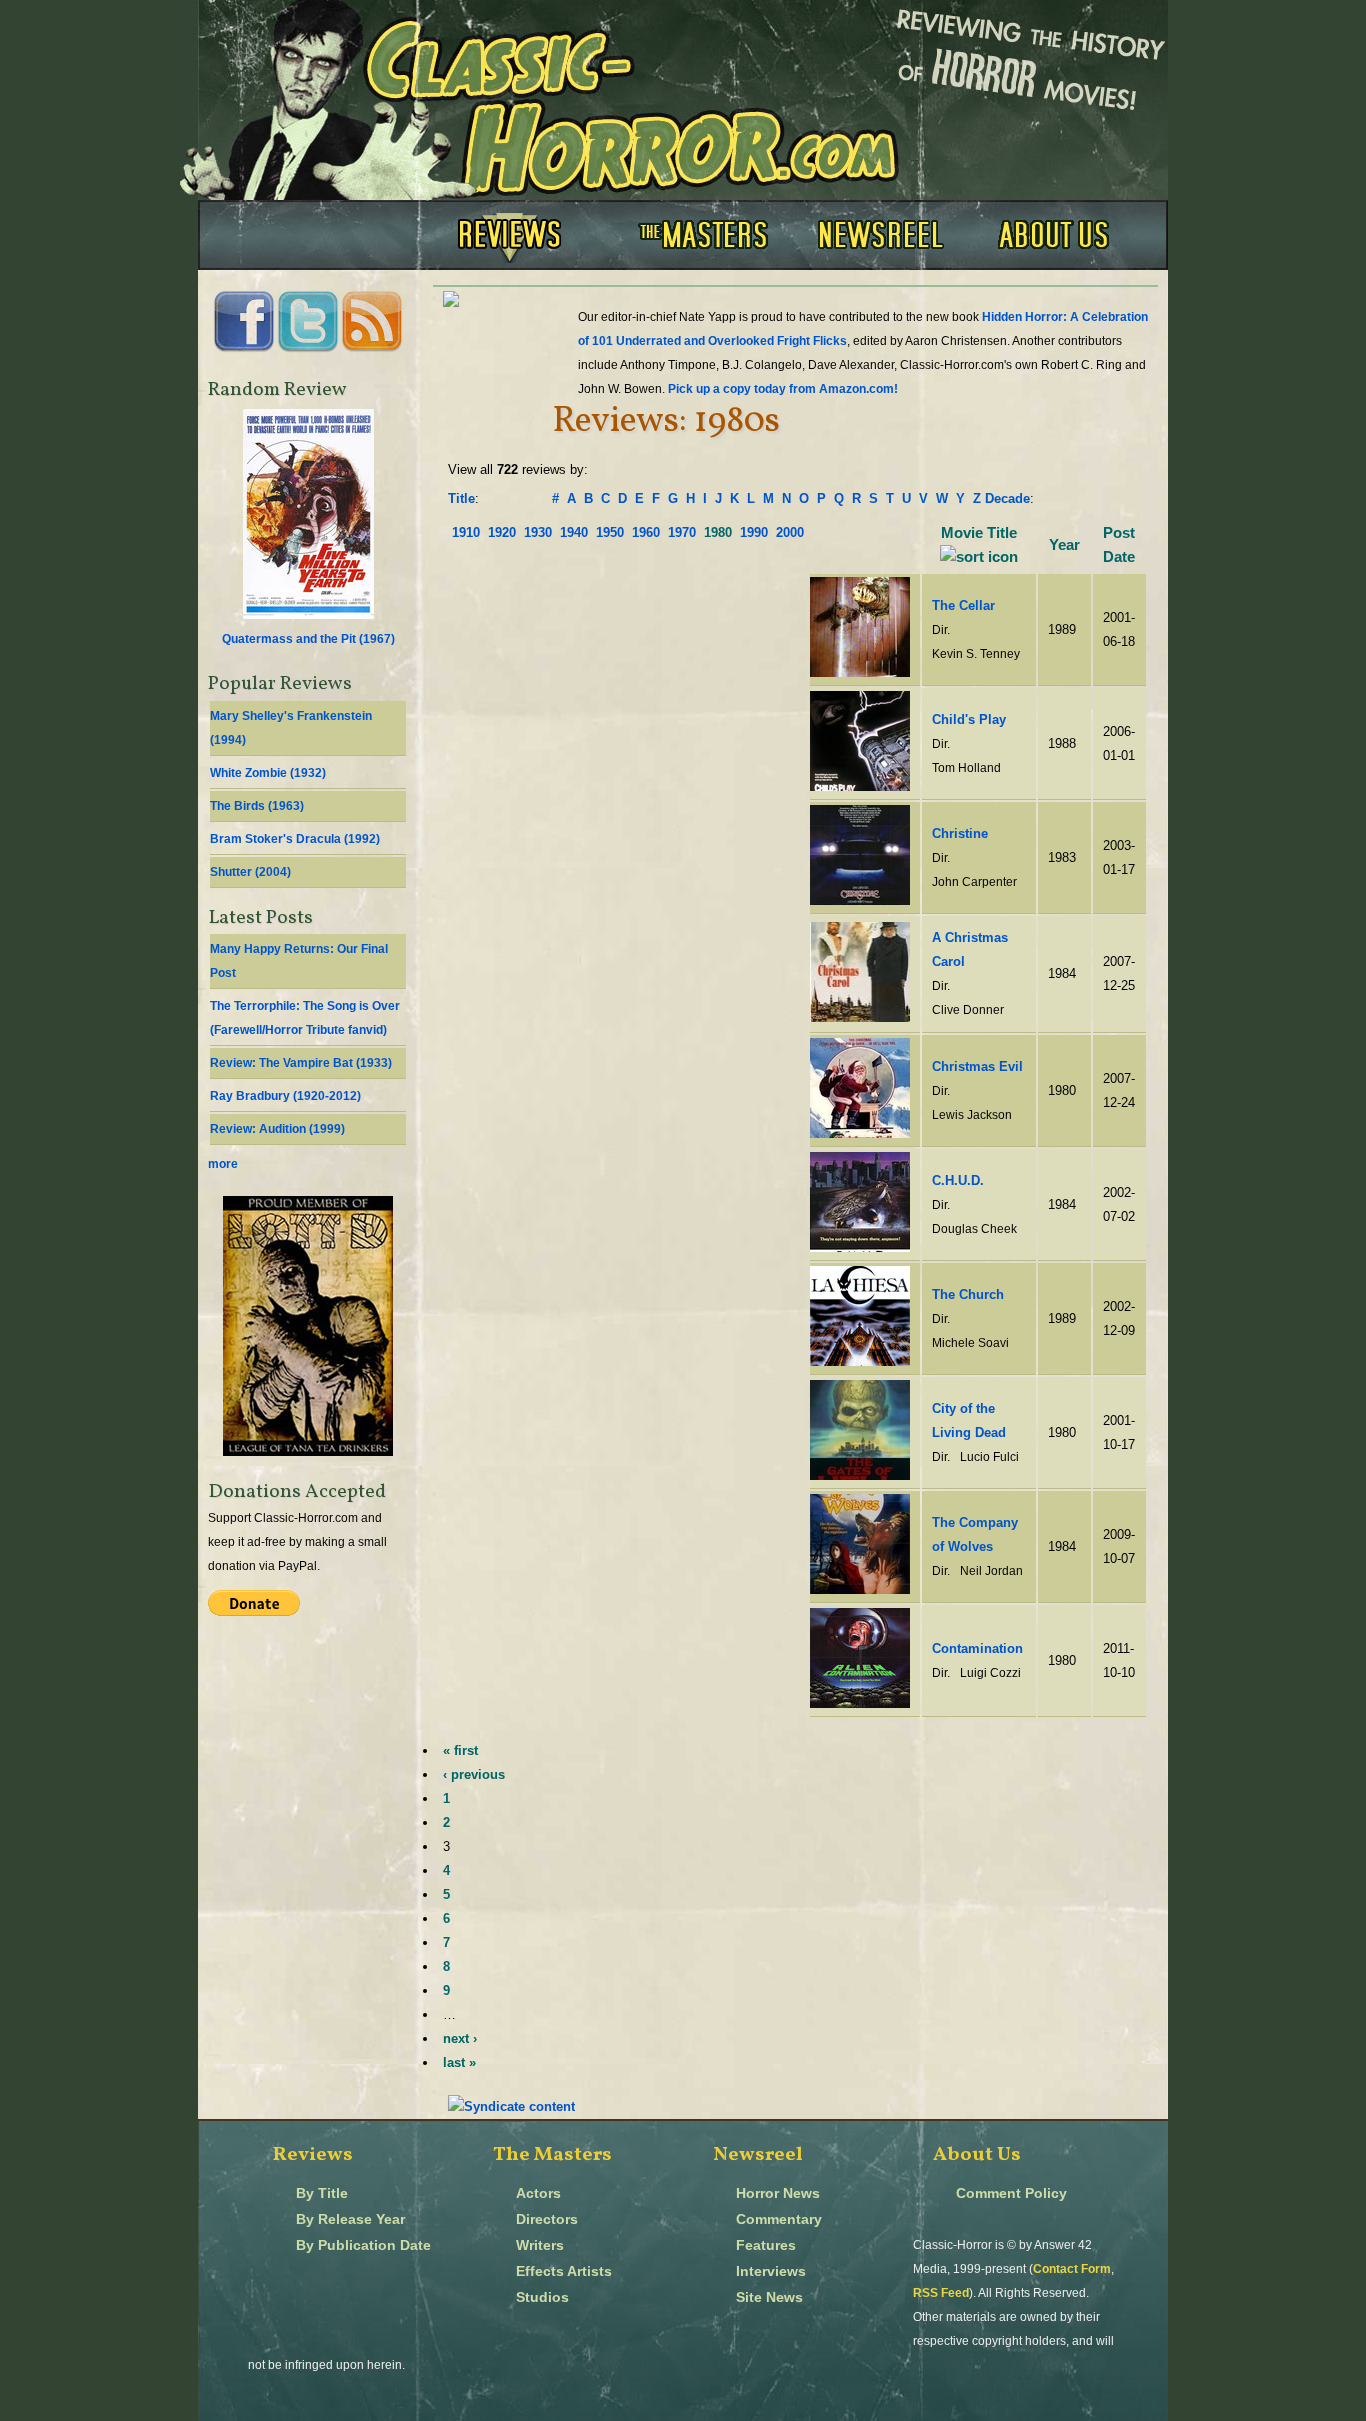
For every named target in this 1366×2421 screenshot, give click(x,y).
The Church (968, 1294)
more (223, 1164)
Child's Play (969, 719)
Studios (542, 2297)
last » (459, 2062)
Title (461, 498)
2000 (790, 532)
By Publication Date (363, 2245)
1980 (718, 532)
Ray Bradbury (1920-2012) (285, 1096)
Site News (769, 2297)
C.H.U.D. (958, 1180)
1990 (754, 532)
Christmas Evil (977, 1066)
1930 (538, 532)
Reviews (313, 2155)
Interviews (771, 2271)
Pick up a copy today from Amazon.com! (783, 389)
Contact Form (1072, 2269)
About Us (977, 2155)
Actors (538, 2193)
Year (1064, 545)
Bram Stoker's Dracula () (295, 839)
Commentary (779, 2219)
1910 (466, 532)
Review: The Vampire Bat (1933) (301, 1063)
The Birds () (257, 806)
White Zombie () (268, 773)
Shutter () (250, 872)
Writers (540, 2245)
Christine (960, 833)
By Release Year (350, 2219)
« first (460, 1750)
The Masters (552, 2155)
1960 (646, 532)
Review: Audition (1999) (277, 1129)
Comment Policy (1011, 2193)
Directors (547, 2219)
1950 (610, 532)
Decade (1007, 498)
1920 (502, 532)
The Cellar (963, 605)
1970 (682, 532)
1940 (574, 532)
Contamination (977, 1648)
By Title (322, 2193)
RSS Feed (941, 2293)
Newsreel (758, 2155)
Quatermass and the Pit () (308, 639)
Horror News (778, 2193)
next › (460, 2038)
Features (766, 2245)
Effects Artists (564, 2271)
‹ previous (474, 1774)
